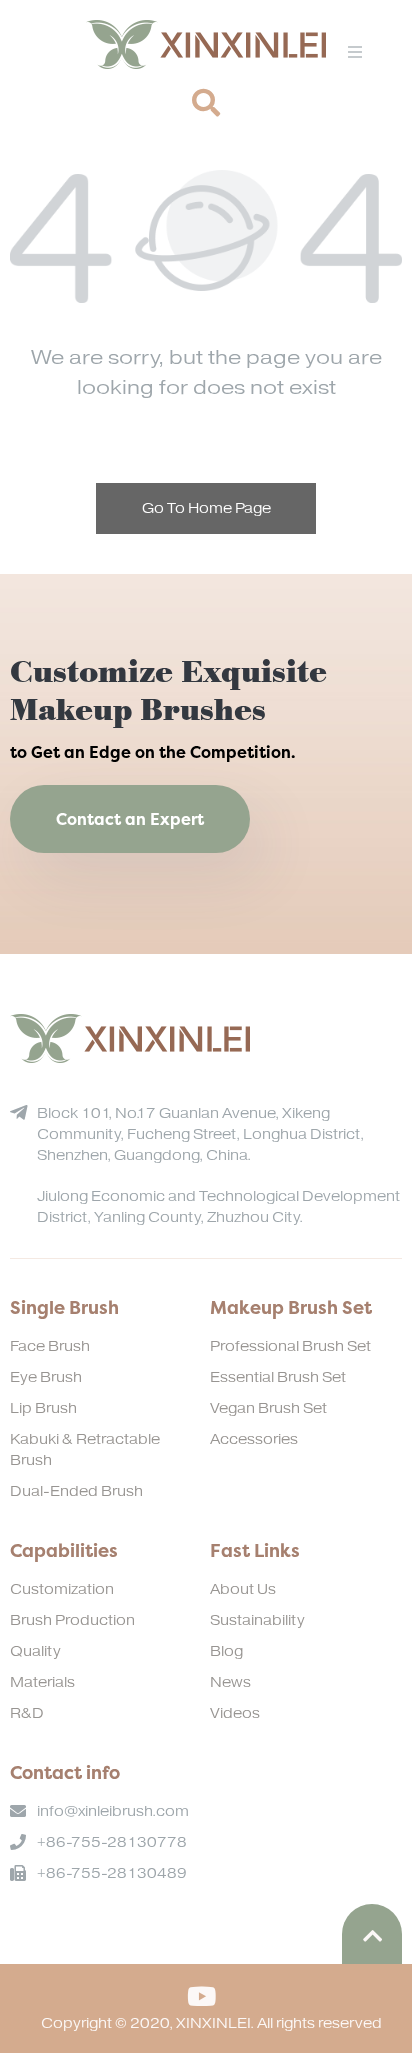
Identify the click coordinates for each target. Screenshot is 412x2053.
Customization (62, 1589)
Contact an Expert (130, 819)
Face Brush (50, 1346)
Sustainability (257, 1620)
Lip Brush (43, 1408)
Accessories (254, 1439)
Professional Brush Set (290, 1346)
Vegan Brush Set (268, 1408)
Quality (35, 1651)
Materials (42, 1682)
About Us (243, 1589)
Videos (235, 1713)
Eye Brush (46, 1377)
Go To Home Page (206, 508)
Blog (226, 1651)
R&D (27, 1713)
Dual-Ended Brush (76, 1491)
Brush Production (72, 1620)
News (230, 1682)
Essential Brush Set (278, 1377)
